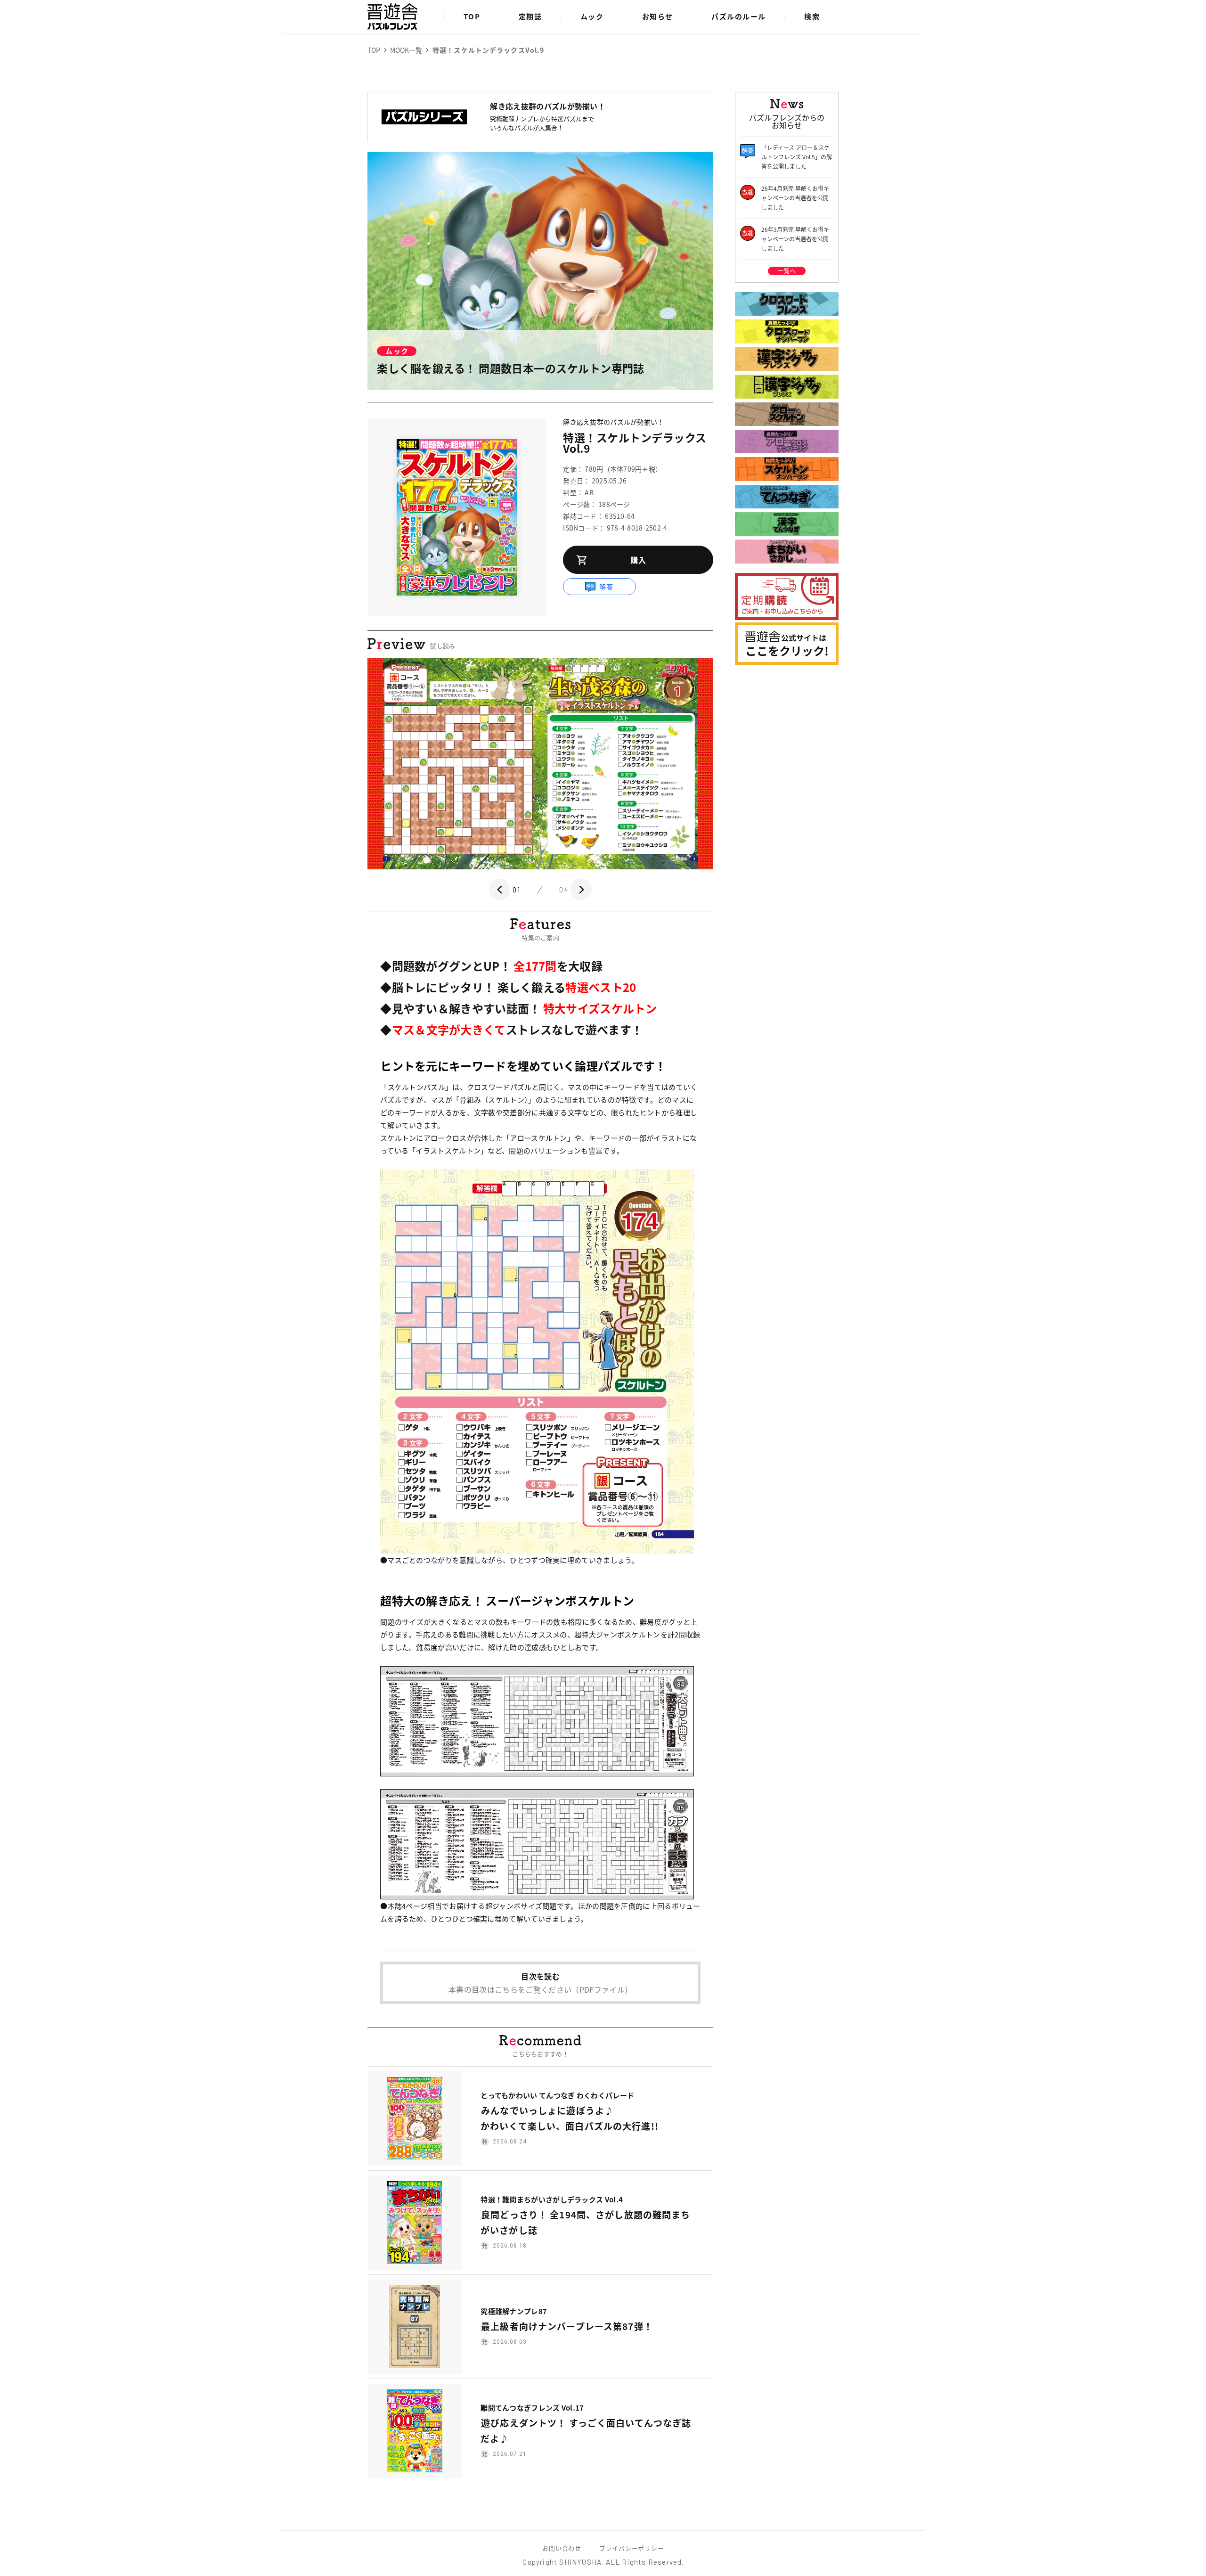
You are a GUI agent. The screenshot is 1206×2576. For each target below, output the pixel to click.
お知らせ (658, 16)
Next (581, 889)
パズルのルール (739, 16)
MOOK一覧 (406, 50)
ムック (592, 16)
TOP (472, 16)
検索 (812, 16)
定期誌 (530, 16)
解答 (607, 587)
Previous (500, 889)
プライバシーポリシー (632, 2548)
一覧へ (787, 271)
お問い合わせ (562, 2548)
